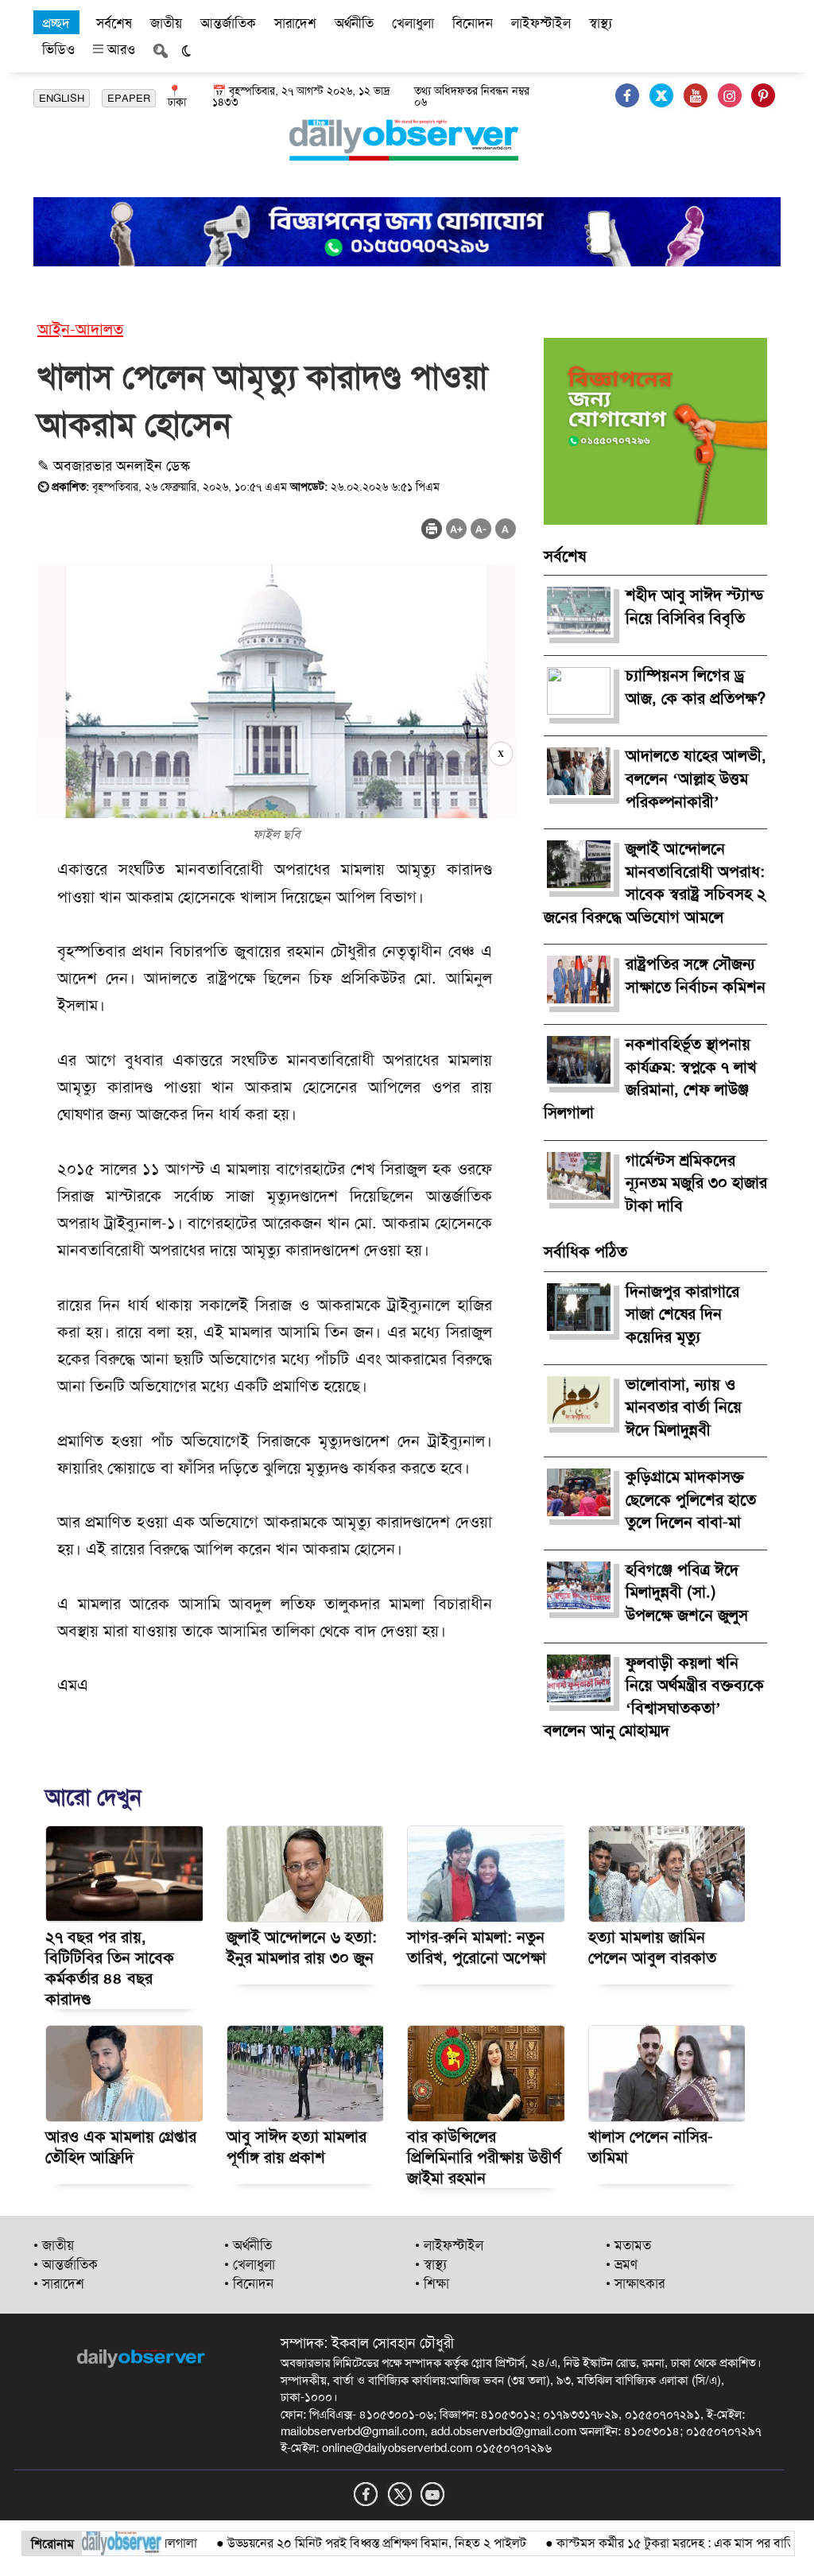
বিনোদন (473, 23)
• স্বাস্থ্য (431, 2264)
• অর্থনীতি (248, 2245)
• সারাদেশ (59, 2283)
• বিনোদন (249, 2283)
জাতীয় (166, 23)
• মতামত (628, 2245)
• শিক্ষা (432, 2283)
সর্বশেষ (114, 23)
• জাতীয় (54, 2245)
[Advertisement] (277, 778)
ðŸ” (789, 2543)
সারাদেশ (295, 23)
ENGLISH (62, 98)
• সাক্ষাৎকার (635, 2283)
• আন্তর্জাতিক (66, 2264)
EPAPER (129, 98)
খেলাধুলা (413, 23)
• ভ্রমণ (622, 2264)
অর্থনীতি (354, 23)
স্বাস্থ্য (601, 23)
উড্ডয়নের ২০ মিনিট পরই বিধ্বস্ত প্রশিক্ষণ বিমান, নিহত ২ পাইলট (339, 2543)
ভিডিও (58, 49)
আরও (119, 49)
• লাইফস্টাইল (449, 2245)
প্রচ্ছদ (56, 23)
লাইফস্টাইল (541, 23)
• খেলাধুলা (250, 2264)
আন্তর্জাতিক (228, 23)
